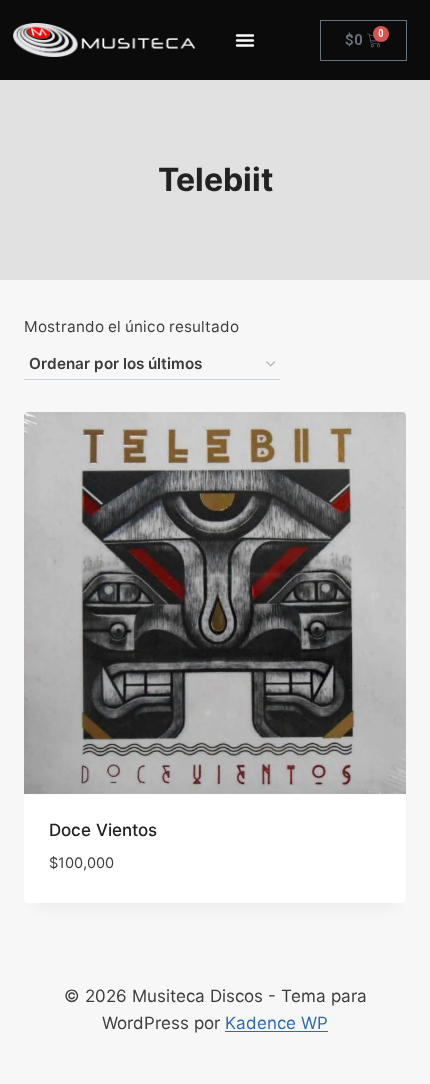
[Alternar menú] (245, 40)
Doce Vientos (103, 830)
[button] (318, 886)
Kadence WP (276, 1023)
